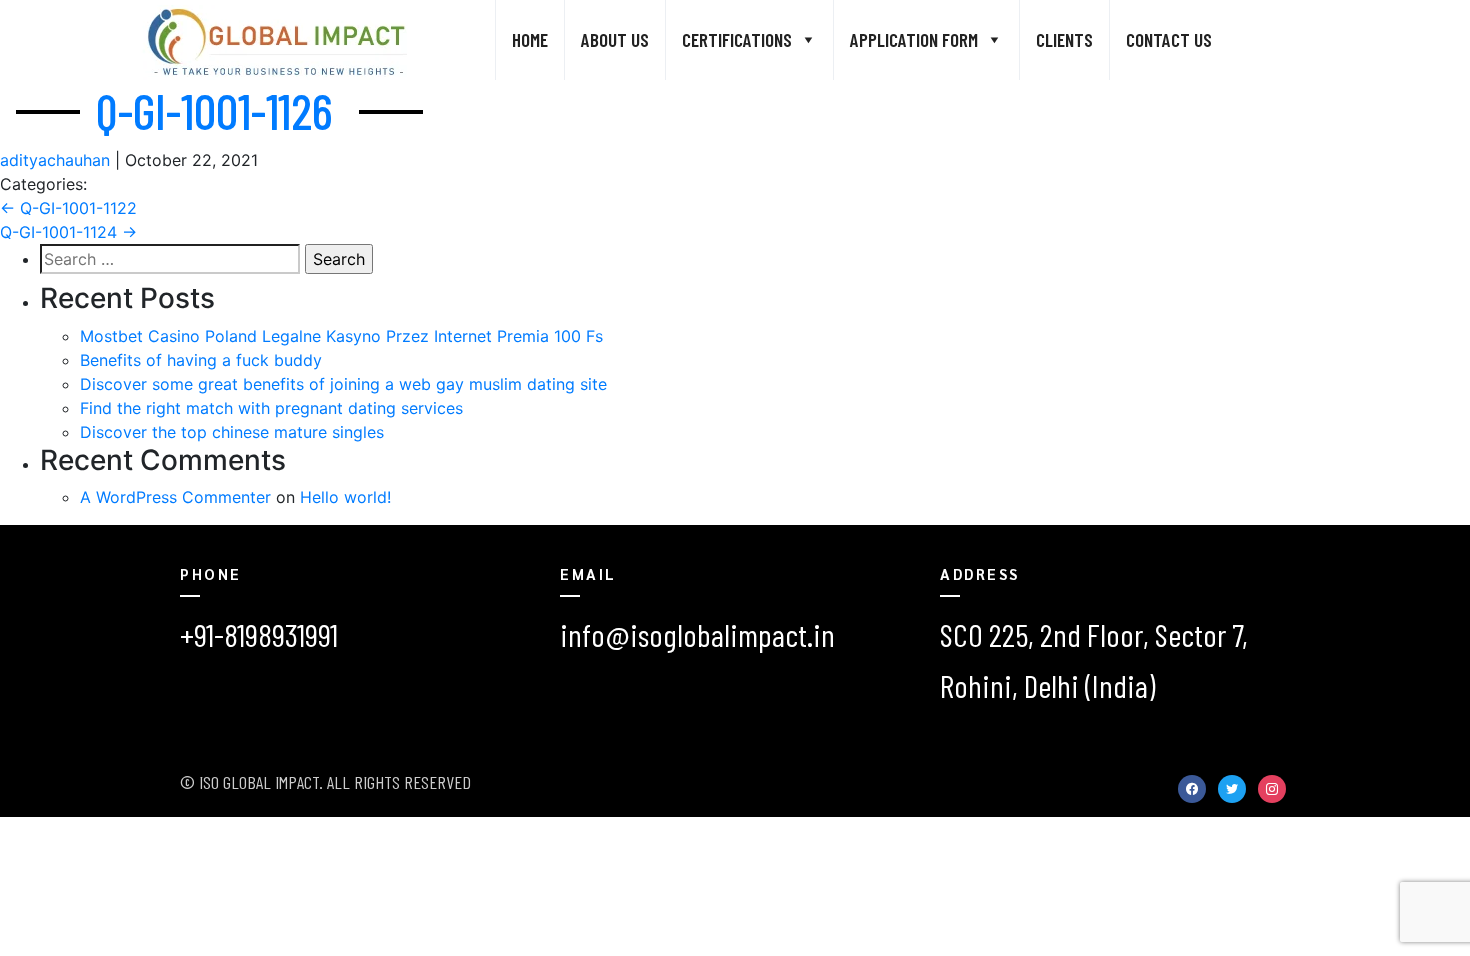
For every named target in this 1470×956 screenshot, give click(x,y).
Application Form (914, 39)
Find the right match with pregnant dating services (271, 408)
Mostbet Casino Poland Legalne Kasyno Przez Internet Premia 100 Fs (341, 336)
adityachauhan (55, 160)
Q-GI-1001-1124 (68, 232)
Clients (1064, 39)
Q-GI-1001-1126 (214, 110)
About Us (615, 39)
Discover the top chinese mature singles (232, 432)
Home (530, 39)
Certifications (737, 39)
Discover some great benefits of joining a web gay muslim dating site (343, 384)
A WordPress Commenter (175, 497)
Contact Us (1169, 39)
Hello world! (345, 497)
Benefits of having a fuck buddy (201, 360)
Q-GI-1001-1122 (68, 208)
